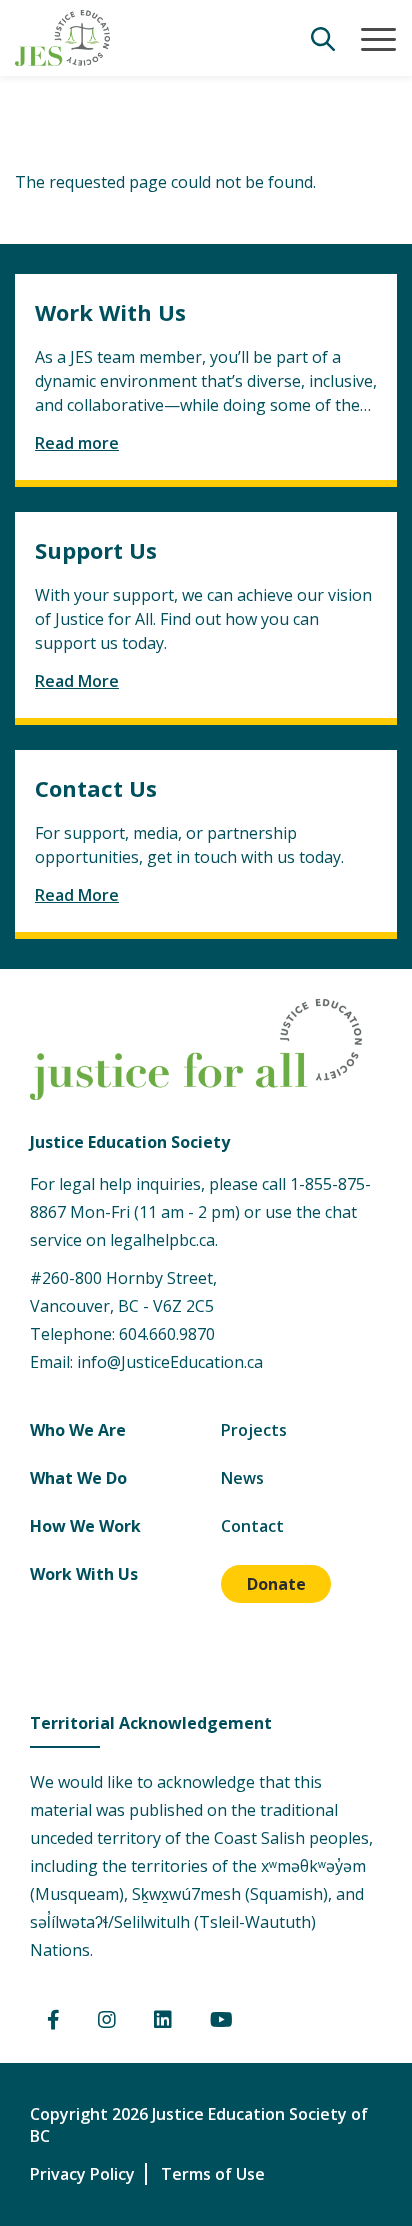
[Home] (62, 38)
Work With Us (84, 1574)
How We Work (85, 1526)
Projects (254, 1430)
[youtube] (221, 2021)
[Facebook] (53, 2021)
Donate (276, 1584)
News (242, 1478)
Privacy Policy (82, 2174)
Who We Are (78, 1430)
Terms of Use (213, 2174)
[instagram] (107, 2021)
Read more (77, 443)
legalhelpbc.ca (162, 1240)
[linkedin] (163, 2021)
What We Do (78, 1478)
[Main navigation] (378, 40)
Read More (77, 681)
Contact (252, 1526)
